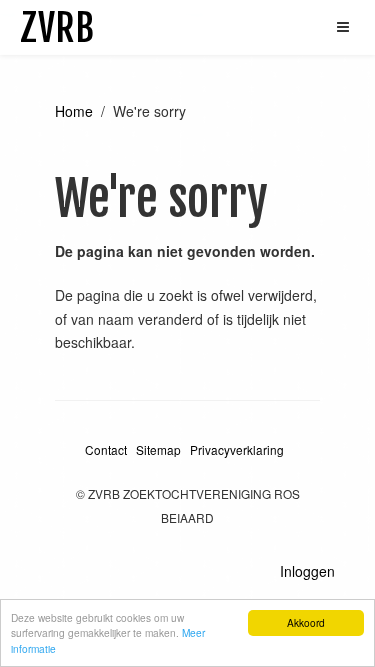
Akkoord (306, 622)
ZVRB (57, 27)
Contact (106, 449)
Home (74, 111)
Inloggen (307, 571)
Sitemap (158, 449)
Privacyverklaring (237, 449)
